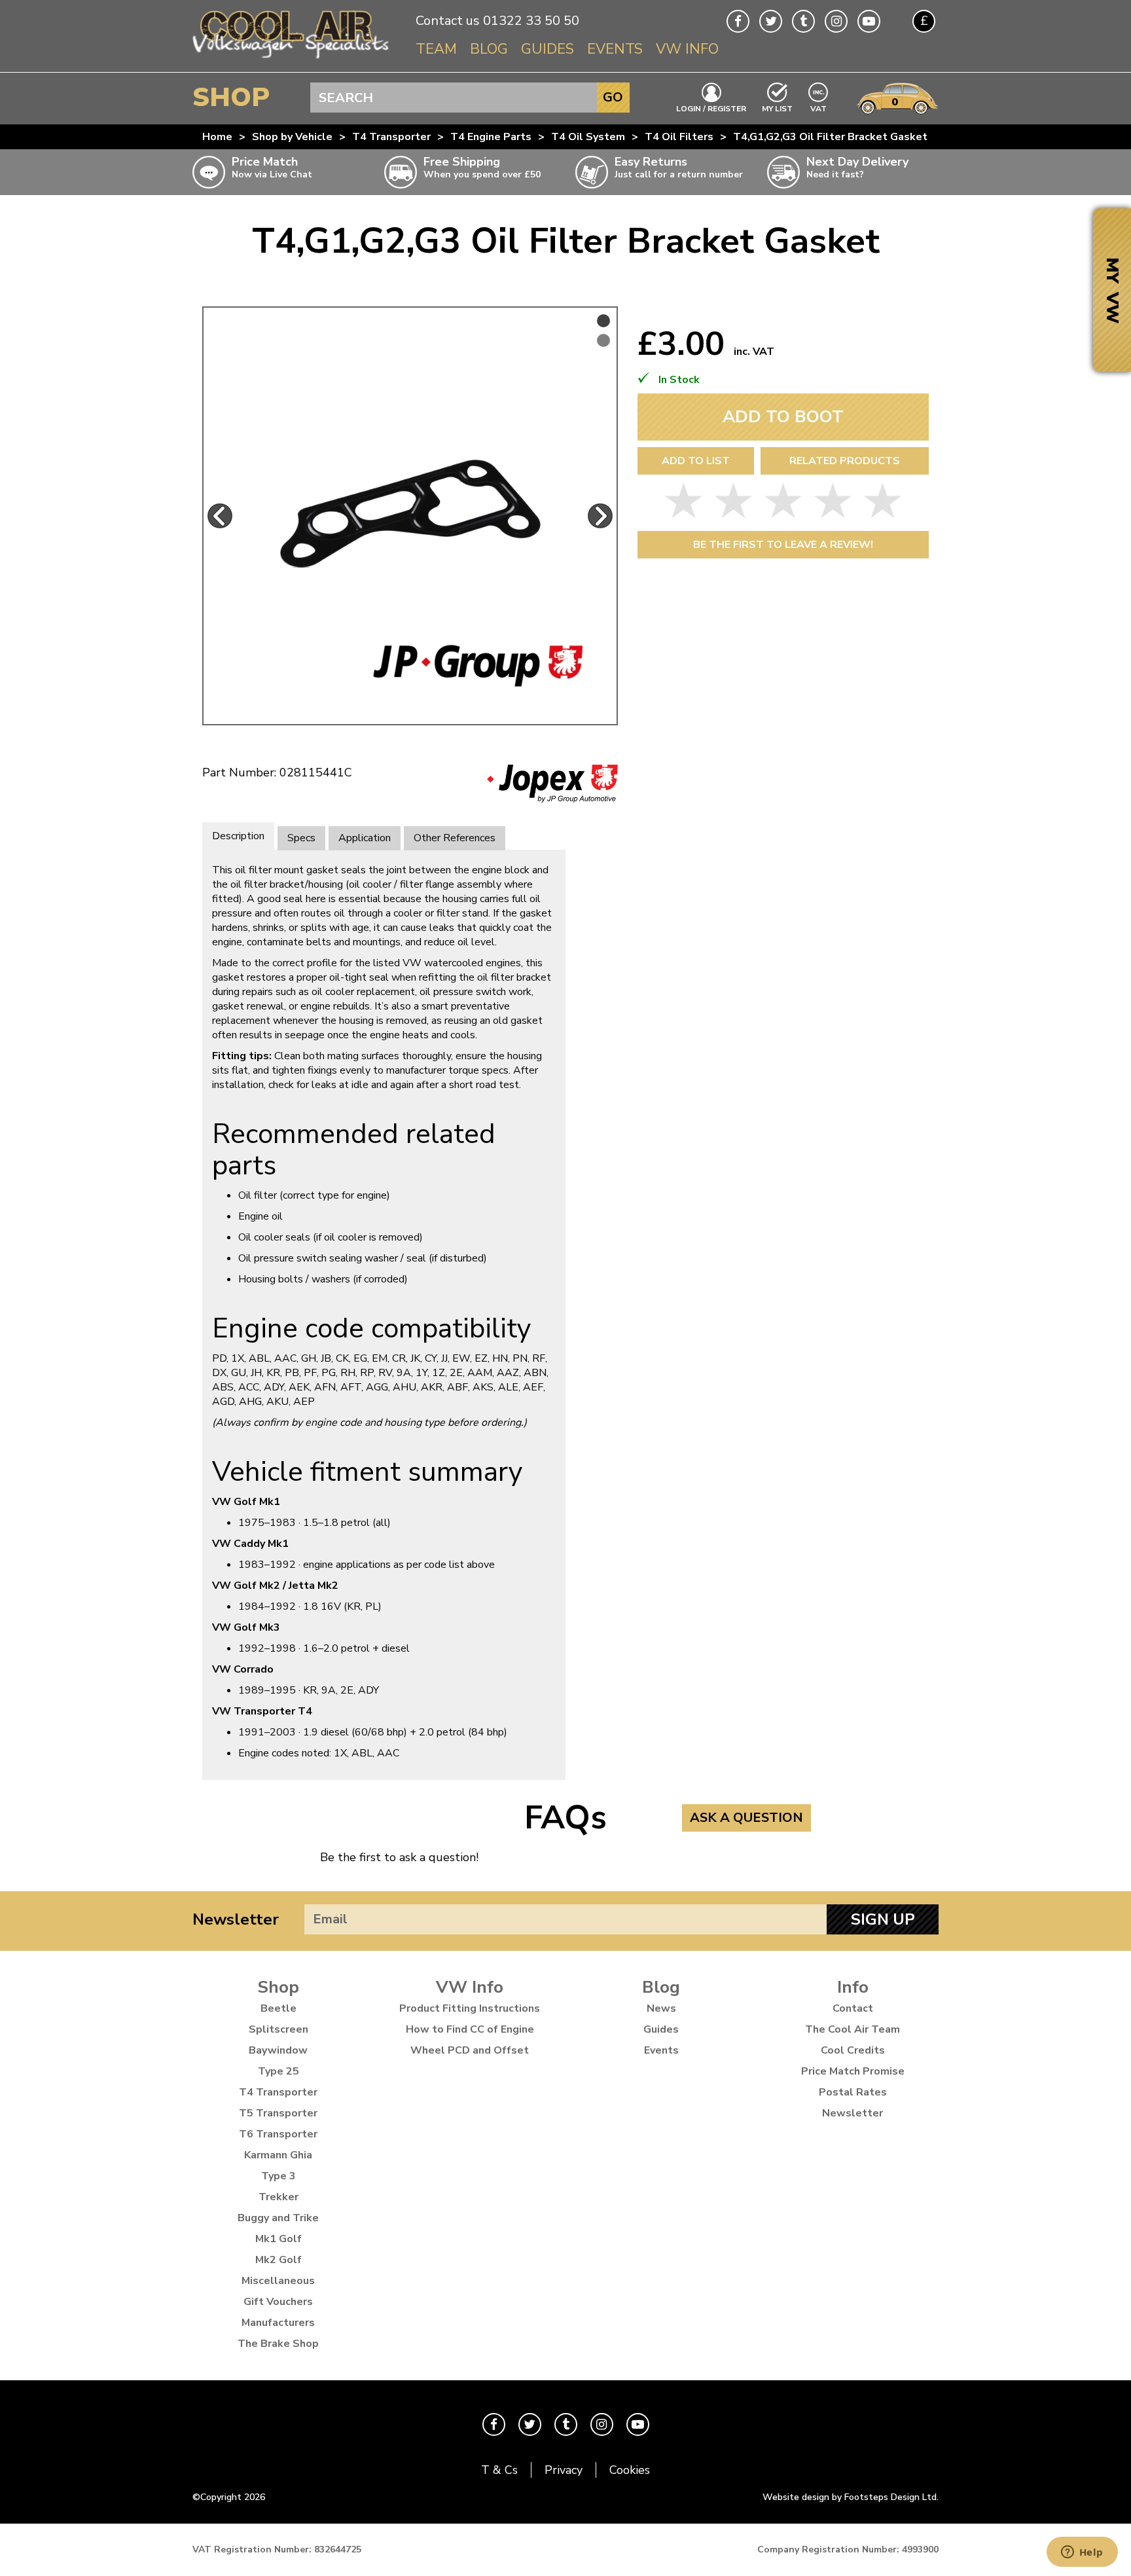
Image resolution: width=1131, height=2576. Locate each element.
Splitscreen (278, 2029)
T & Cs (499, 2470)
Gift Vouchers (278, 2302)
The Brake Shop (278, 2344)
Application (365, 838)
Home (217, 137)
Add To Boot (783, 417)
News (661, 2008)
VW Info (687, 49)
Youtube (869, 21)
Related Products (845, 461)
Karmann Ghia (278, 2155)
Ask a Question (746, 1818)
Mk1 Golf (278, 2239)
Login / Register (711, 108)
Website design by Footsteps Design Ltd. (851, 2497)
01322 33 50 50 (531, 21)
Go (613, 97)
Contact (853, 2008)
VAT (819, 108)
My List (777, 108)
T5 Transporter (278, 2113)
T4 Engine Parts (491, 137)
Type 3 (278, 2176)
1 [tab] (603, 321)
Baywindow (278, 2050)
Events (615, 49)
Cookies (630, 2470)
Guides (548, 49)
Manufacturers (278, 2323)
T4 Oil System (588, 137)
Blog (489, 49)
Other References (455, 838)
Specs (301, 838)
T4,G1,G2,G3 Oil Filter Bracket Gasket (830, 137)
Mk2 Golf (278, 2260)
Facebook (738, 21)
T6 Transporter (278, 2134)
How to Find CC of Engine (470, 2029)
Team (436, 49)
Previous (220, 516)
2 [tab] (603, 340)
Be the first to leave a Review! (783, 545)
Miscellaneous (278, 2281)
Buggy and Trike (278, 2218)
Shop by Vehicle (292, 137)
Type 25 (278, 2071)
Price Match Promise (853, 2071)
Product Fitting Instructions (470, 2008)
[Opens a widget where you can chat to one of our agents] (1082, 2553)
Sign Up (883, 1919)
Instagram (836, 21)
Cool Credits (853, 2050)
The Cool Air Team (853, 2029)
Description (238, 836)
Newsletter (236, 1919)
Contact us (448, 21)
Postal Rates (853, 2092)
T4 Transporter (391, 137)
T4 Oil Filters (679, 137)
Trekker (278, 2197)
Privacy (564, 2470)
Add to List (696, 461)
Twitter (771, 21)
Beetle (278, 2008)
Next (600, 516)
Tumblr (803, 21)
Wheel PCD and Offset (470, 2050)
